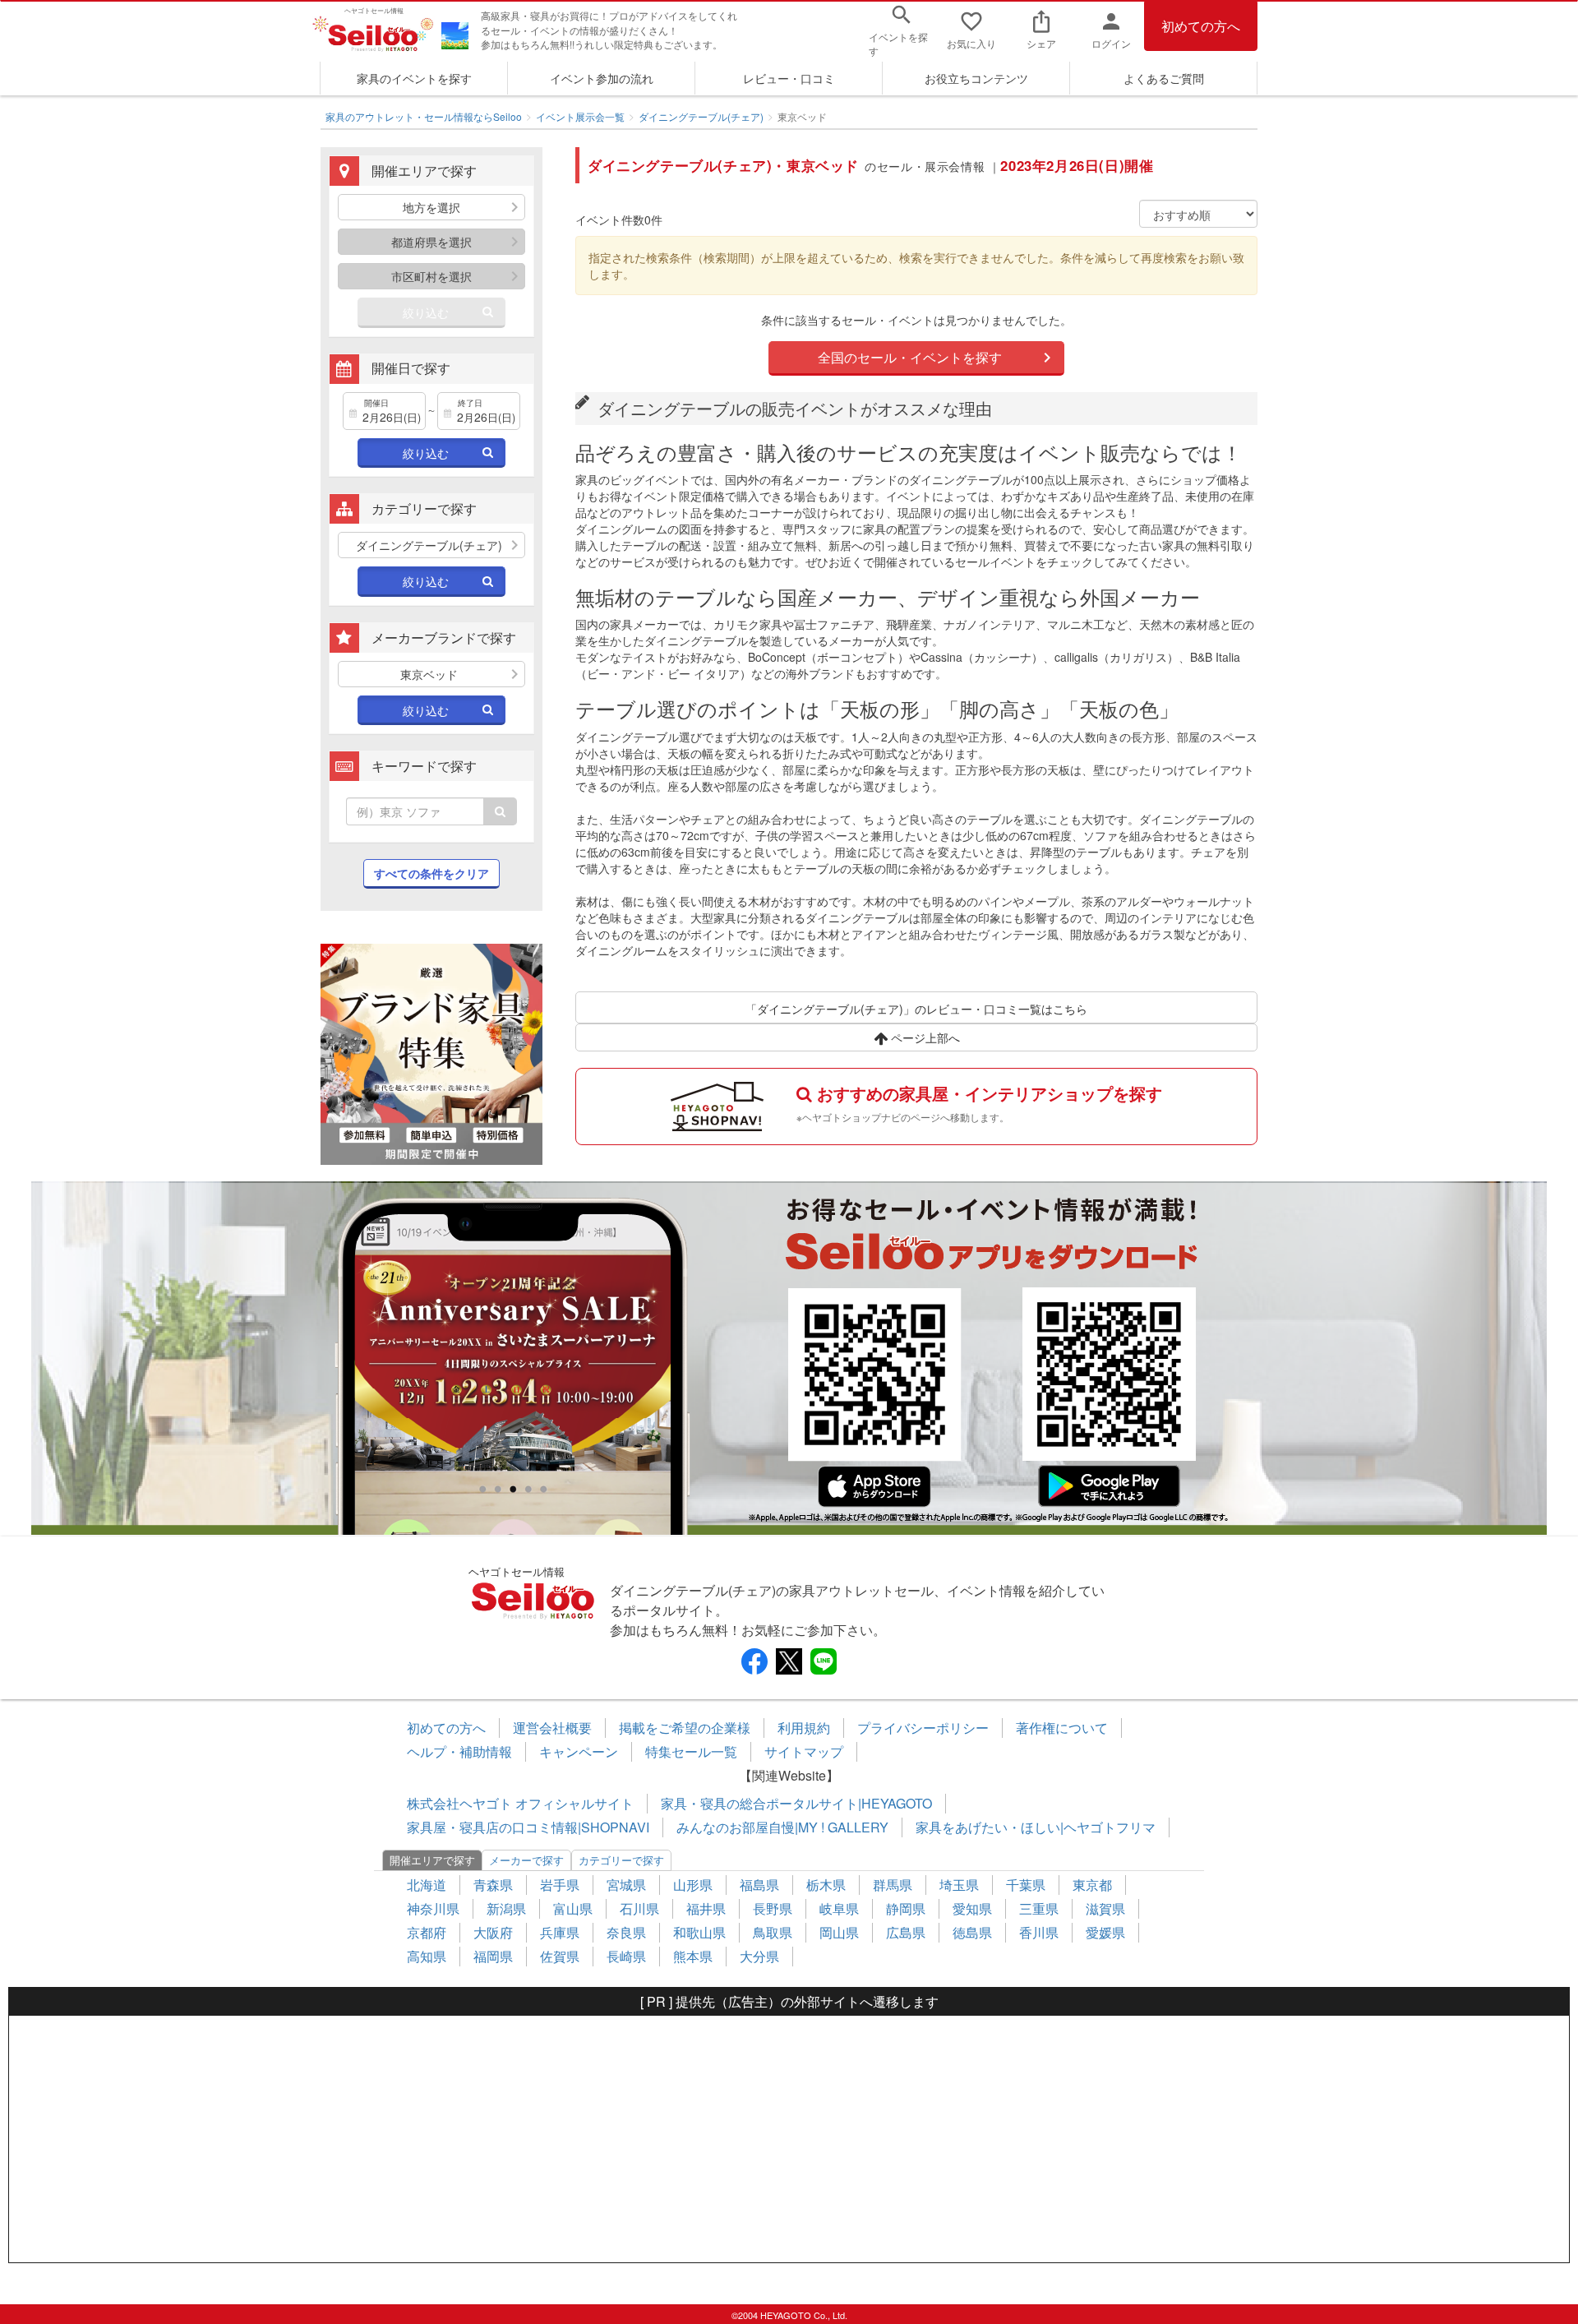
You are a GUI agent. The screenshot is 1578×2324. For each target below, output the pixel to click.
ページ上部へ (924, 1037)
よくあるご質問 (1164, 78)
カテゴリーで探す (621, 1860)
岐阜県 (839, 1908)
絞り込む (426, 312)
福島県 (759, 1885)
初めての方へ (1201, 26)
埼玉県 (959, 1885)
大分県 (759, 1956)
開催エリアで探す (432, 1860)
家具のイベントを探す (414, 78)
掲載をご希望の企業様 (685, 1728)
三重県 (1039, 1908)
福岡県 (493, 1956)
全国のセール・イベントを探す (910, 357)
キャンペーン (579, 1751)
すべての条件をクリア (431, 873)
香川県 (1039, 1932)
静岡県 (906, 1908)
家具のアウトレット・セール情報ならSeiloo (424, 116)
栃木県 (826, 1885)
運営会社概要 (552, 1728)
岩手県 (560, 1885)
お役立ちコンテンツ (976, 78)
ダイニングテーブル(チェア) (701, 116)
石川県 (639, 1908)
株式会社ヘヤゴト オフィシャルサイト (520, 1803)
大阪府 (493, 1932)
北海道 (427, 1885)
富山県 (573, 1908)
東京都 (1092, 1885)
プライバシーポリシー (923, 1728)
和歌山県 (699, 1932)
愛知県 (972, 1908)
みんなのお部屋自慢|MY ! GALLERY (782, 1827)
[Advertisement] (789, 2139)
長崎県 (626, 1956)
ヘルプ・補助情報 (459, 1751)
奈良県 (626, 1932)
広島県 (906, 1932)
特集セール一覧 (691, 1751)
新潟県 (506, 1908)
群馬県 (893, 1885)
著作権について (1062, 1728)
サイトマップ (804, 1751)
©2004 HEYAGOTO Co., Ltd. (789, 2315)
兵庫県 (560, 1932)
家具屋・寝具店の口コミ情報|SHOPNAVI (528, 1827)
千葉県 (1026, 1885)
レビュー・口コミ (789, 78)
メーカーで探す (526, 1860)
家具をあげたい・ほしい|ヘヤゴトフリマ (1036, 1827)
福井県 (706, 1908)
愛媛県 (1105, 1932)
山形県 (693, 1885)
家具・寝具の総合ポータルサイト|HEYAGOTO (796, 1803)
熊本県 (693, 1956)
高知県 (427, 1956)
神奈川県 (433, 1908)
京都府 (427, 1932)
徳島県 (972, 1932)
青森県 (493, 1885)
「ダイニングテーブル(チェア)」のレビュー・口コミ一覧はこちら (916, 1009)
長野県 (773, 1908)
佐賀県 (560, 1956)
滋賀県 (1105, 1908)
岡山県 (839, 1932)
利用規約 (804, 1728)
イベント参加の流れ (602, 78)
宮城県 (626, 1885)
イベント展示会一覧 (580, 116)
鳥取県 (773, 1932)
